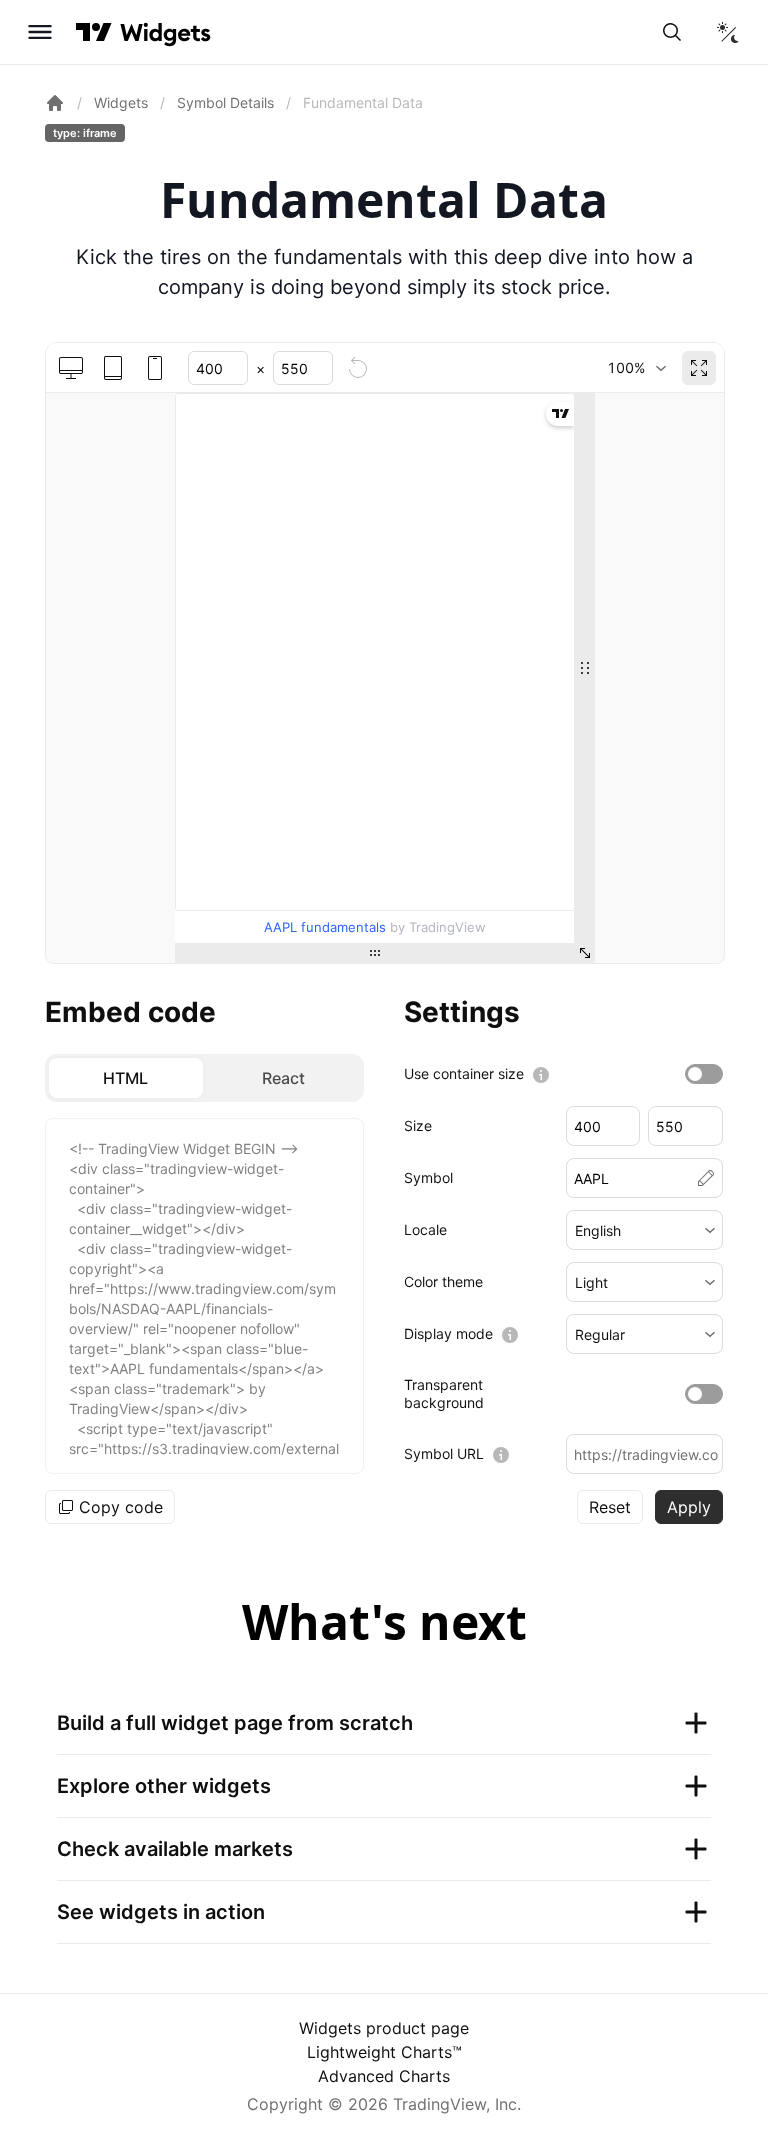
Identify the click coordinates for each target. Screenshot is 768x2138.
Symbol (428, 1177)
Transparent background (444, 1393)
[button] (645, 1230)
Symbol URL (444, 1453)
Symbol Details (225, 102)
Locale (425, 1229)
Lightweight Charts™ (384, 2052)
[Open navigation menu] (40, 32)
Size (418, 1125)
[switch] (704, 1074)
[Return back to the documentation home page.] (55, 103)
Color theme (443, 1281)
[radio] (126, 1078)
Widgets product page (384, 2028)
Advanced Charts (384, 2076)
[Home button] (165, 32)
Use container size (464, 1073)
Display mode (448, 1333)
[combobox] (636, 368)
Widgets (121, 102)
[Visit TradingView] (94, 32)
